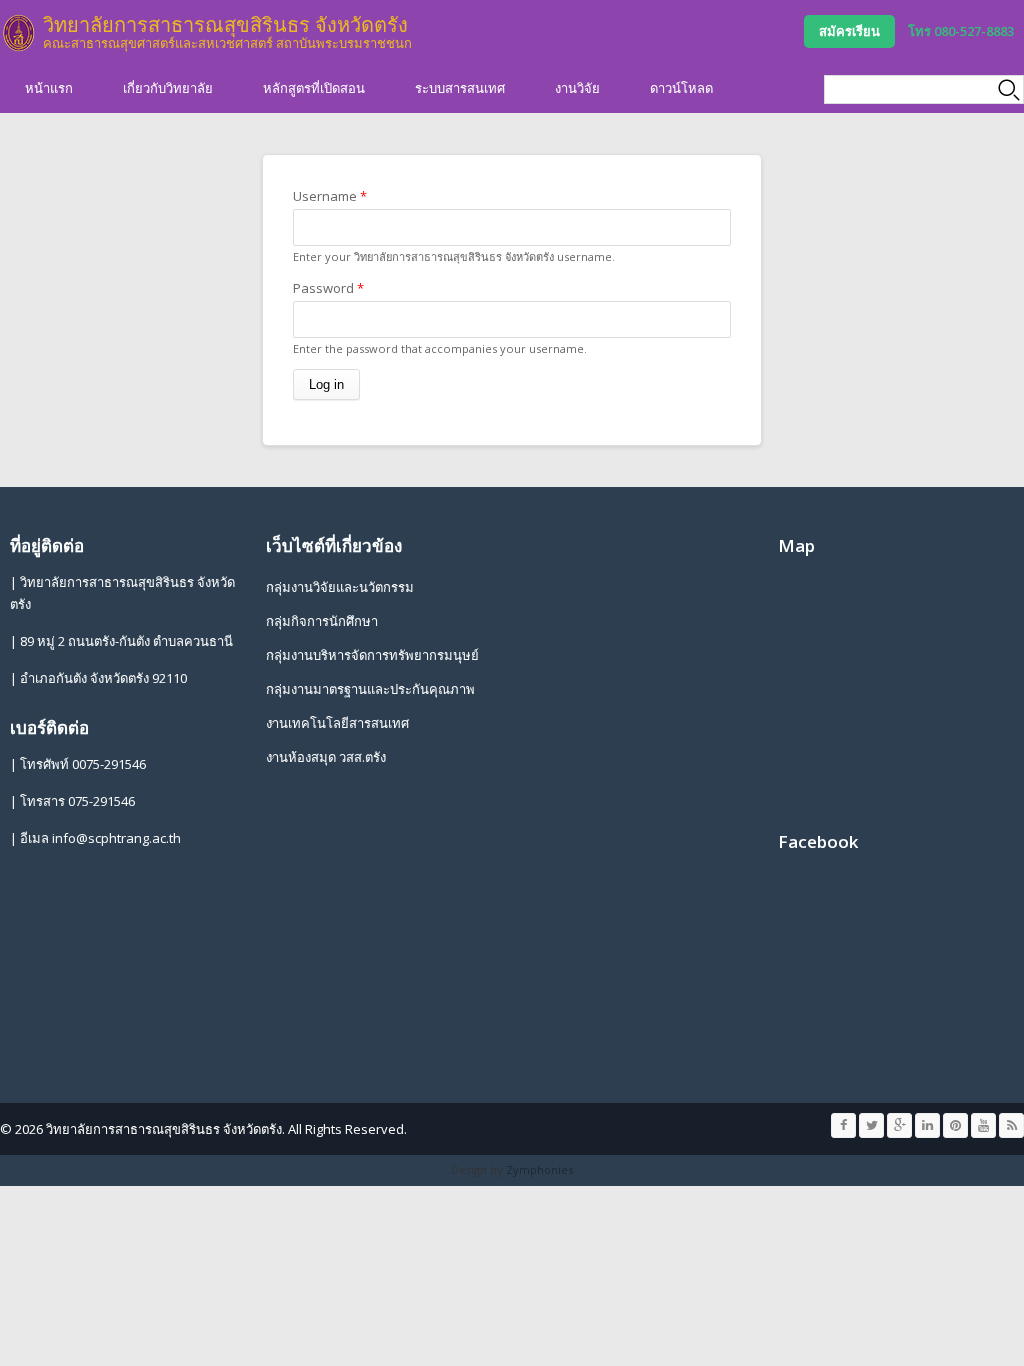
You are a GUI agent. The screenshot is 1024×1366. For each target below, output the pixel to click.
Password (328, 288)
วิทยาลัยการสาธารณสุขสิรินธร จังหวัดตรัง (225, 24)
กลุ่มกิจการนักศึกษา (322, 621)
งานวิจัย (577, 88)
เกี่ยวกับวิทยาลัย (168, 88)
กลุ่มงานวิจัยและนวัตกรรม (340, 587)
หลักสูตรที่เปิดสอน (314, 88)
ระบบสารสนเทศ (460, 88)
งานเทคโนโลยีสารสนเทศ (337, 723)
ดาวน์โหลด (681, 88)
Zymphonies (539, 1169)
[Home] (19, 33)
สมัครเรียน (849, 31)
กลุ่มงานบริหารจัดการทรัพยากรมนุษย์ (372, 655)
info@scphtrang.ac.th (116, 838)
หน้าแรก (49, 88)
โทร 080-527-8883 (961, 31)
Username (330, 196)
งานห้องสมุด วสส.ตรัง (326, 757)
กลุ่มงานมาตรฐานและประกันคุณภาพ (370, 689)
